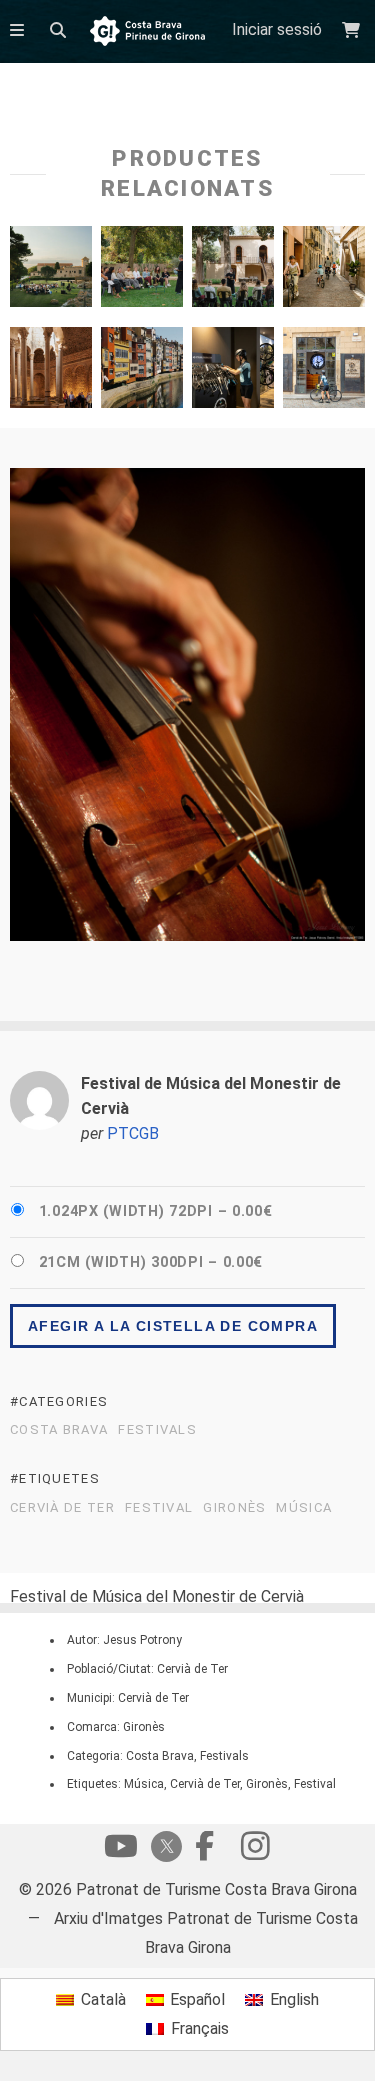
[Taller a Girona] (142, 271)
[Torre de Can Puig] (233, 271)
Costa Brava (59, 1430)
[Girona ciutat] (51, 372)
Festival (159, 1508)
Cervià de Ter (62, 1508)
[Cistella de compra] (353, 30)
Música (304, 1508)
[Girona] (324, 271)
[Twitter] (163, 1848)
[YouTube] (121, 1851)
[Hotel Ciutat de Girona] (233, 372)
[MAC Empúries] (51, 271)
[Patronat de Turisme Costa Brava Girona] (147, 32)
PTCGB (133, 1133)
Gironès (234, 1508)
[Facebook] (205, 1851)
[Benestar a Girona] (324, 372)
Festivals (157, 1430)
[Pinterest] (255, 1851)
